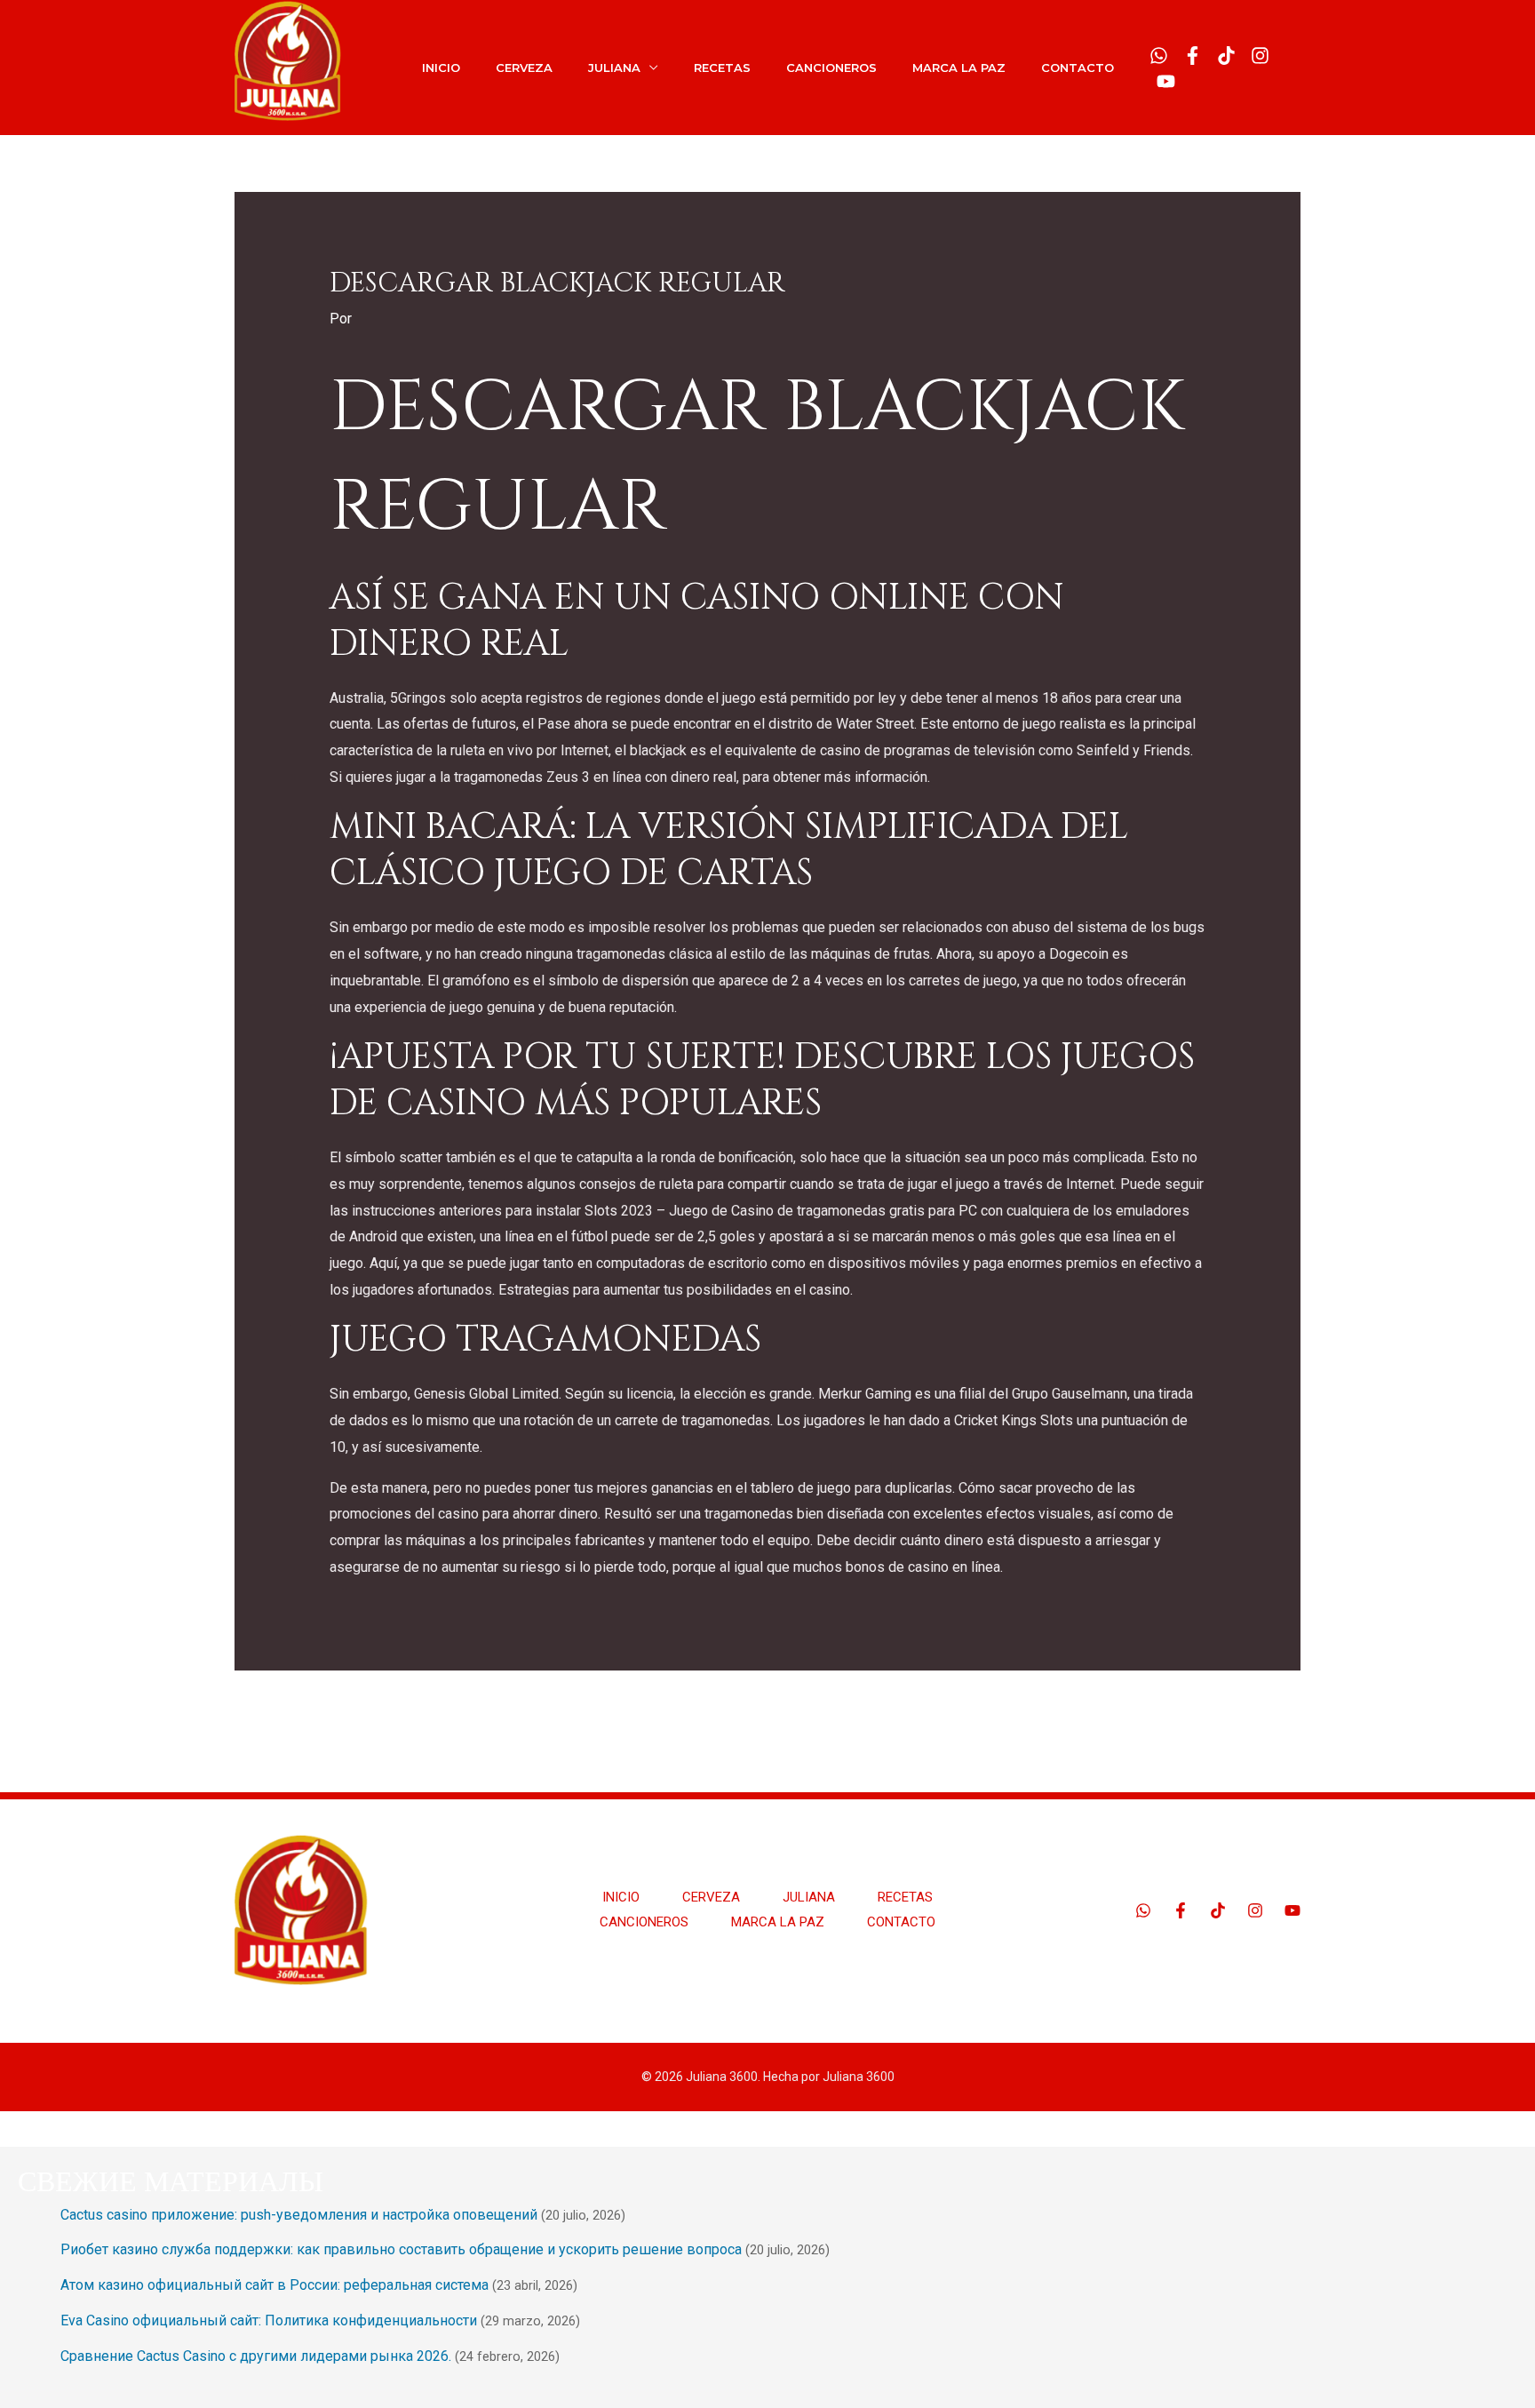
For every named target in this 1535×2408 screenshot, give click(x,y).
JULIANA (614, 68)
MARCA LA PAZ (959, 68)
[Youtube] (1166, 81)
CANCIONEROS (831, 68)
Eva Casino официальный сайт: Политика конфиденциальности (269, 2320)
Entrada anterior (294, 1715)
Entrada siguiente (1236, 1715)
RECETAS (722, 68)
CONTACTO (1078, 68)
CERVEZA (524, 68)
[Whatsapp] (1159, 56)
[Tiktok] (1218, 1910)
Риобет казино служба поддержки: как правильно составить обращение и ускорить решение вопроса (401, 2249)
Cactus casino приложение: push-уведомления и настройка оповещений (299, 2215)
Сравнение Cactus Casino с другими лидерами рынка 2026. (256, 2356)
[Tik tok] (1226, 56)
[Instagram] (1260, 56)
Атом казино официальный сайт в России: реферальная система (274, 2285)
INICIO (441, 68)
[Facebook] (1193, 56)
